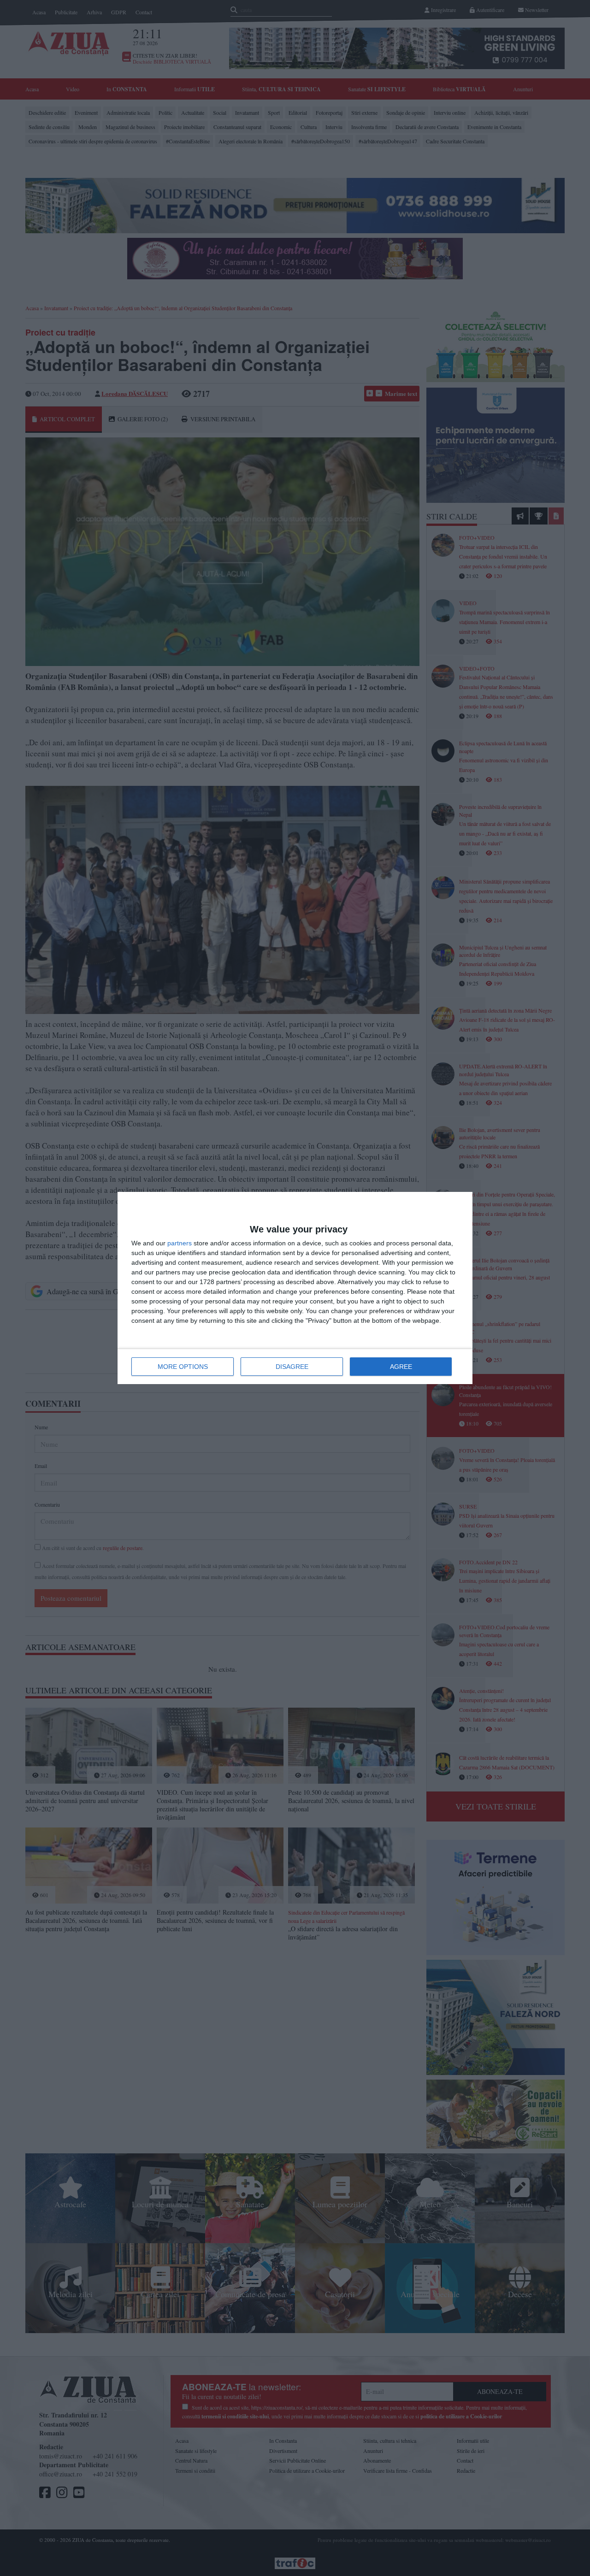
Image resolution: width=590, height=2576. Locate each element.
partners (180, 1243)
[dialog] (295, 1288)
